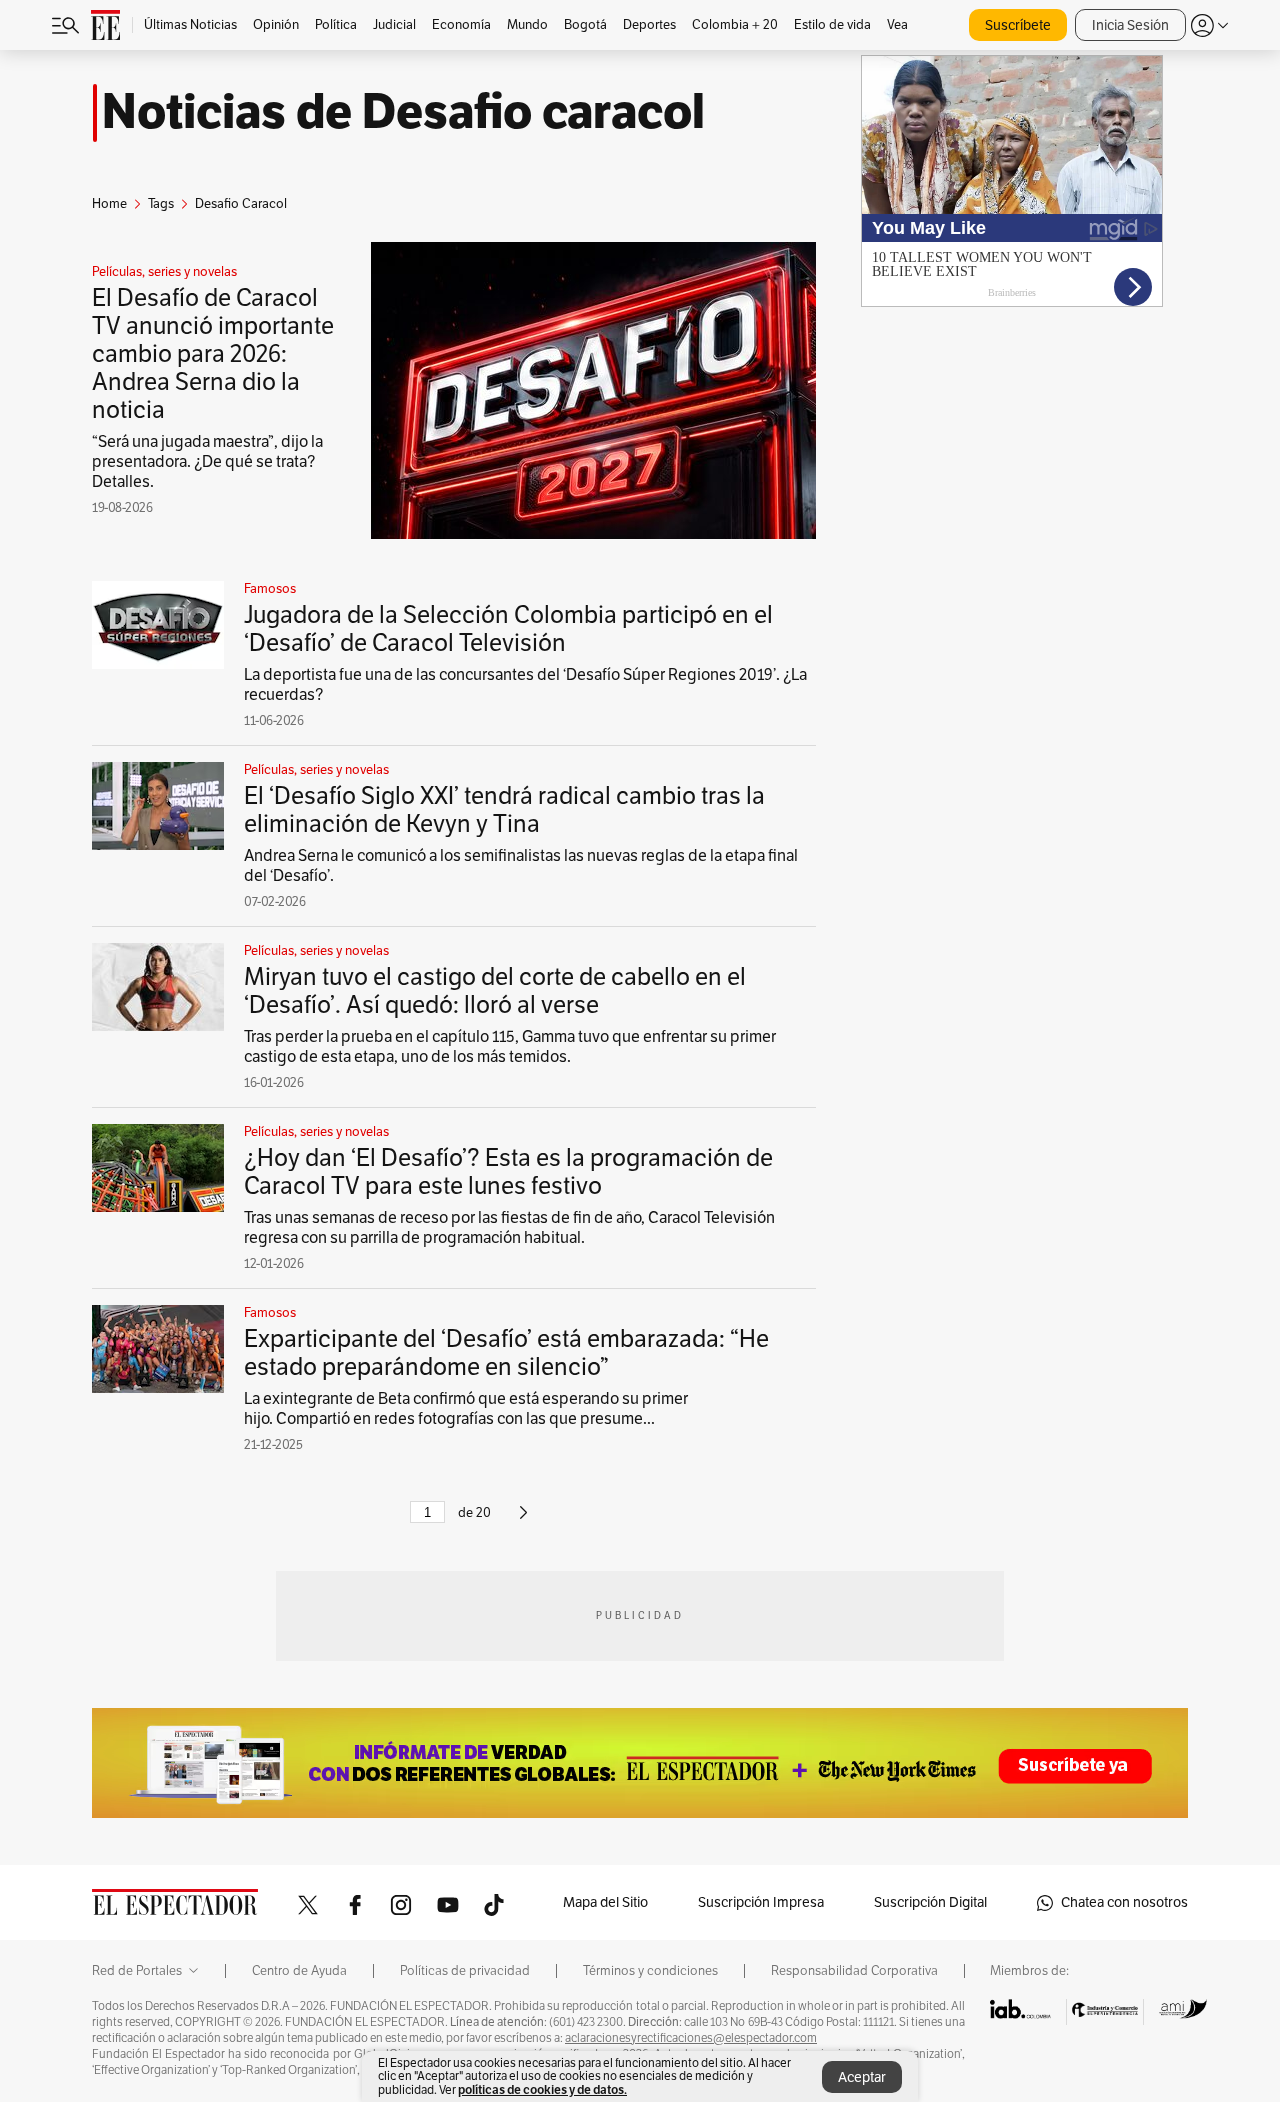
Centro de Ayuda (299, 1971)
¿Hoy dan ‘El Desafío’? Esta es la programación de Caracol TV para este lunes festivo (508, 1172)
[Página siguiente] (523, 1521)
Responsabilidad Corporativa (854, 1971)
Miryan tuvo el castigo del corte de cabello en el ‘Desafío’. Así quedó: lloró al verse (495, 991)
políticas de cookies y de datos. (542, 2089)
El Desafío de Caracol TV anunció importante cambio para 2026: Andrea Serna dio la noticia (213, 354)
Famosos (270, 589)
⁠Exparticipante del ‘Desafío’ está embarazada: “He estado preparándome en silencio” (506, 1353)
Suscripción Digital (930, 1902)
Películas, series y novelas (164, 272)
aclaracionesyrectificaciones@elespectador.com (691, 2038)
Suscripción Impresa (761, 1902)
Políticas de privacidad (465, 1971)
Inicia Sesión (1130, 25)
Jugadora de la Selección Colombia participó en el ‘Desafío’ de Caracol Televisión (508, 629)
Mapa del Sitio (605, 1902)
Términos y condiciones (650, 1971)
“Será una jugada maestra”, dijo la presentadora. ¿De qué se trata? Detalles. (207, 462)
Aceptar (862, 2077)
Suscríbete (1018, 25)
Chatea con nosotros (1124, 1902)
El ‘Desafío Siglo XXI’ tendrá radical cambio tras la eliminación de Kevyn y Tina (504, 810)
